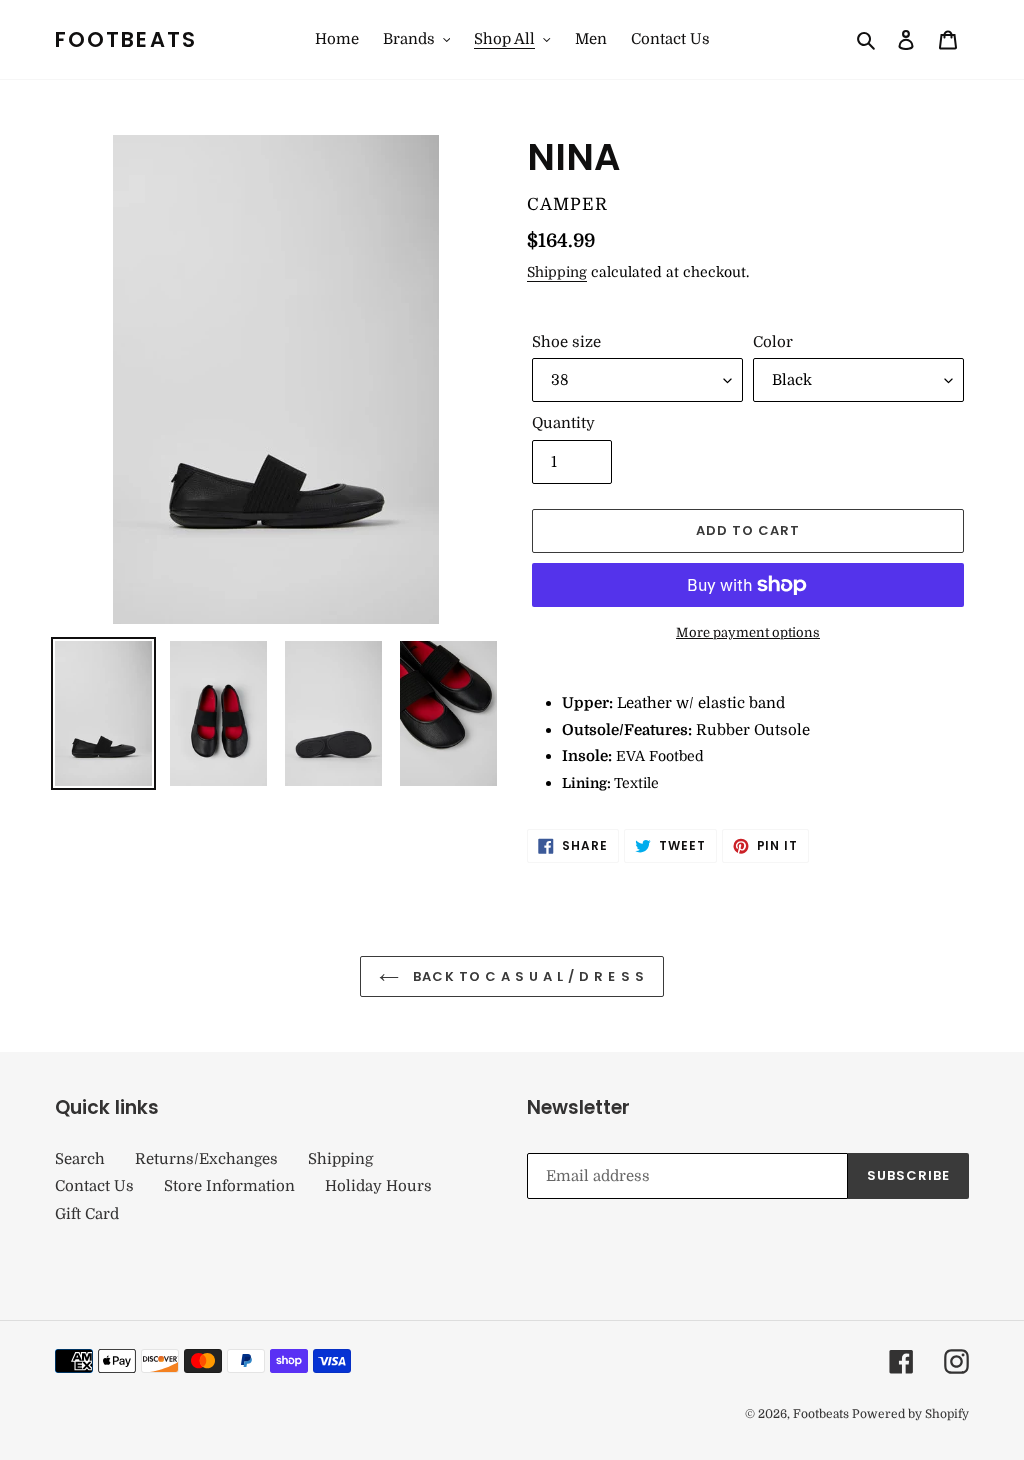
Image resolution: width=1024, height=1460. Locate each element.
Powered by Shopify (910, 1414)
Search (80, 1159)
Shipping (557, 272)
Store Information (229, 1186)
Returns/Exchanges (206, 1159)
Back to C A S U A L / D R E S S (526, 976)
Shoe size (566, 342)
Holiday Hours (378, 1186)
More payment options (748, 632)
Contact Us (94, 1186)
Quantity (563, 423)
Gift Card (87, 1214)
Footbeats (126, 39)
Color (773, 342)
